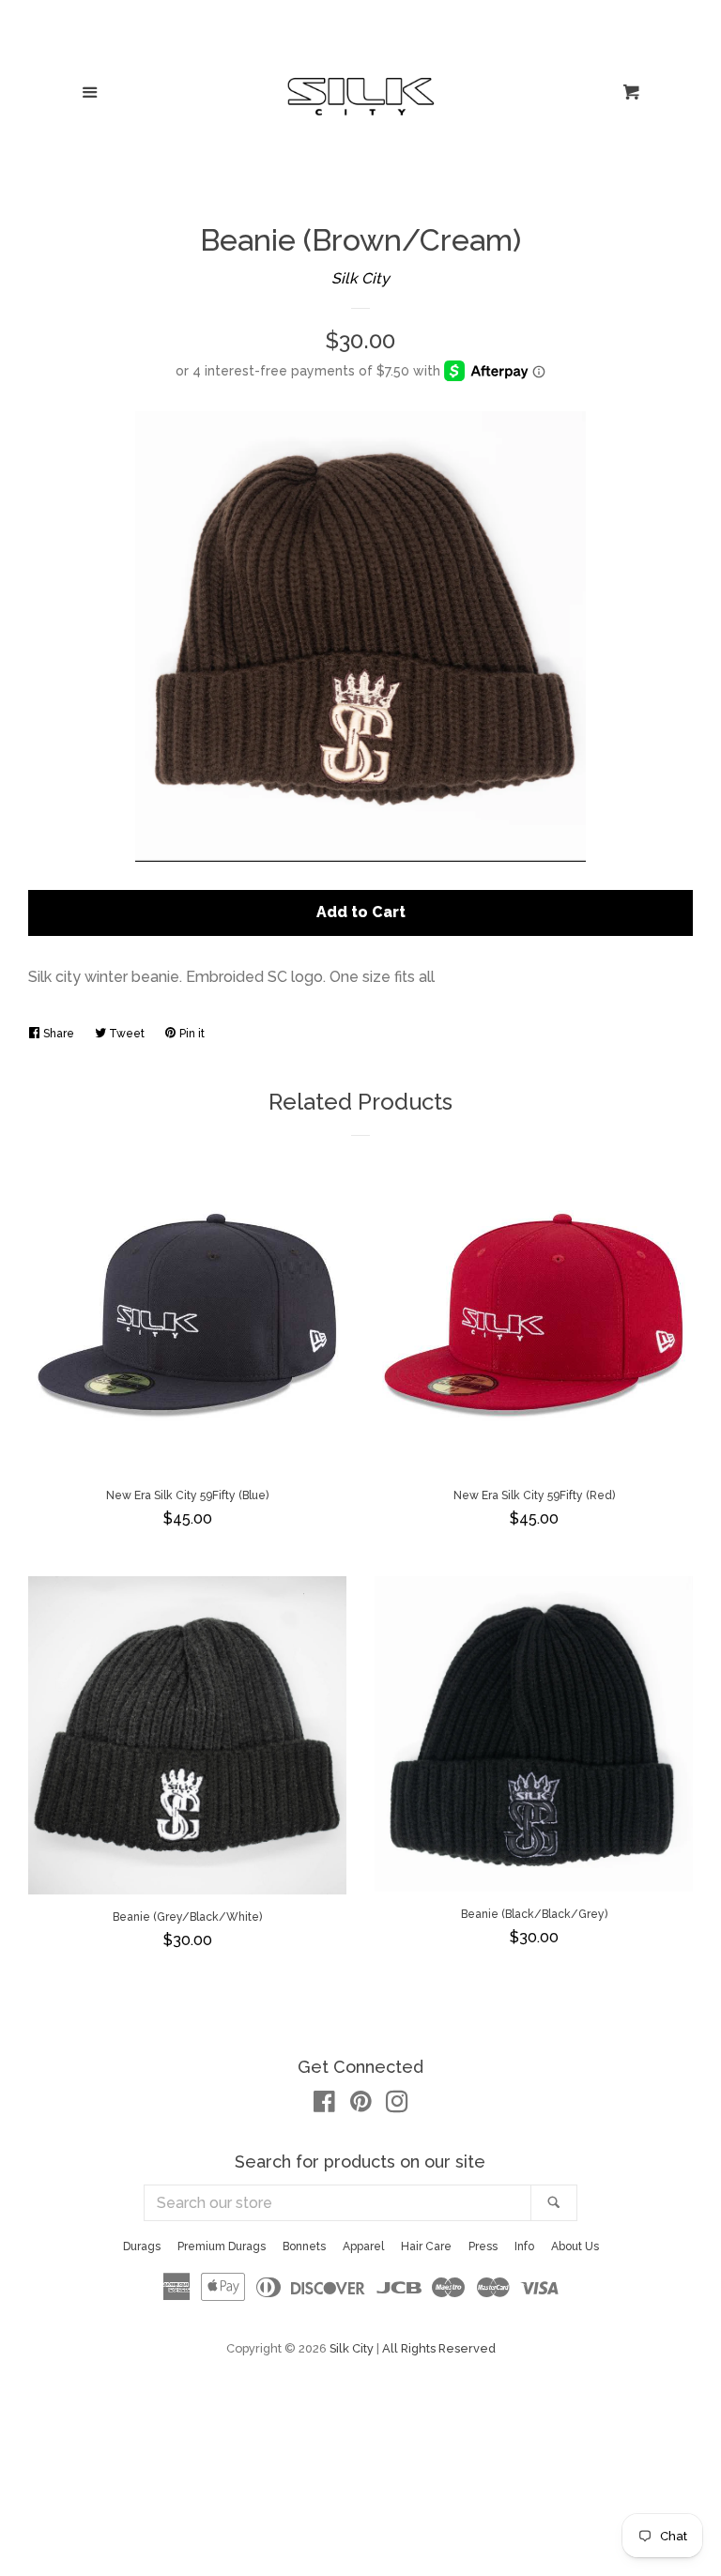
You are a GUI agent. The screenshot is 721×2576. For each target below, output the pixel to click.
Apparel (363, 2246)
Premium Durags (222, 2246)
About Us (575, 2246)
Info (524, 2246)
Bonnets (304, 2246)
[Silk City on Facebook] (324, 2105)
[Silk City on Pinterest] (361, 2105)
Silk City (360, 278)
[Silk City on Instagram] (397, 2105)
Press (483, 2246)
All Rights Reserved (439, 2348)
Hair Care (426, 2246)
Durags (142, 2246)
